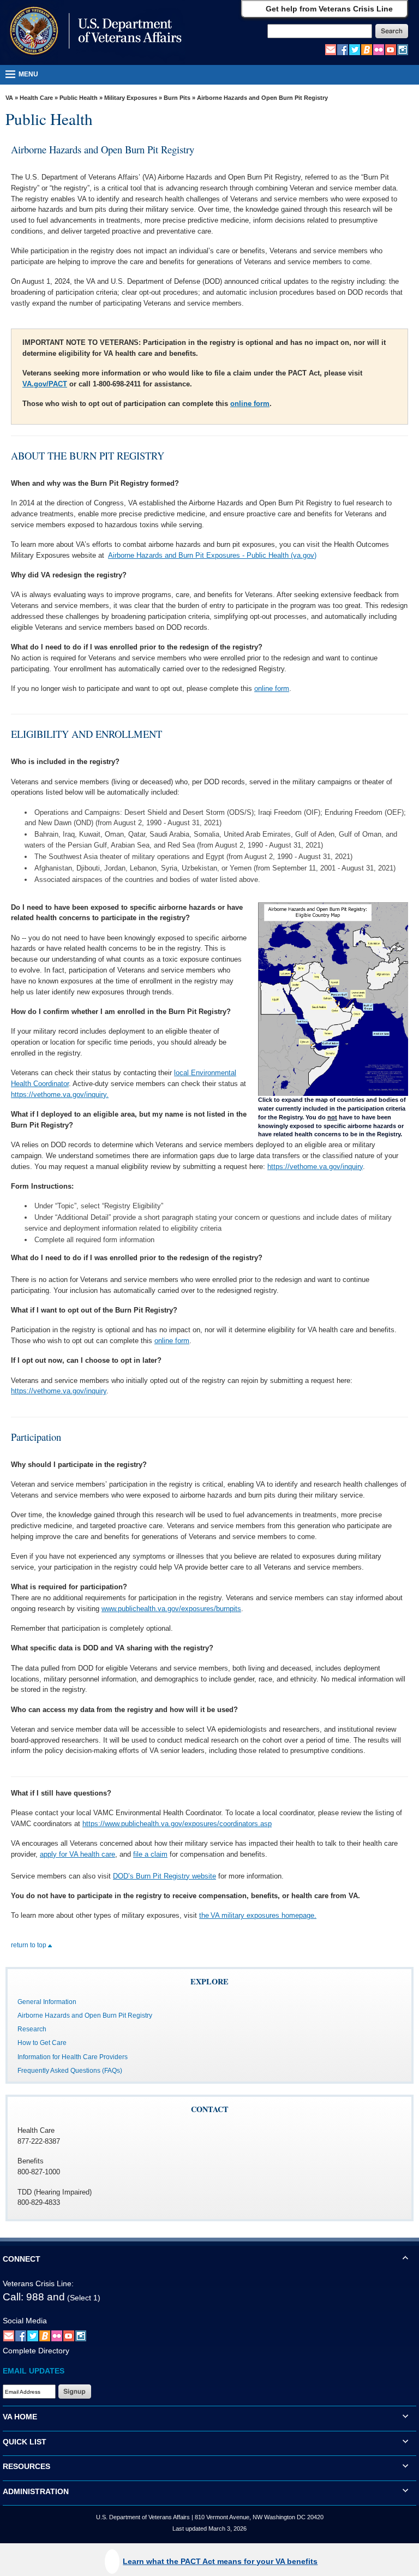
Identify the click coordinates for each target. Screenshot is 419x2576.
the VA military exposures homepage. (258, 1915)
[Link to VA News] (367, 49)
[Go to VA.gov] (93, 32)
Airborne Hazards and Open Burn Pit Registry (85, 2016)
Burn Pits (177, 98)
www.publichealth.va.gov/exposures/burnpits (171, 1609)
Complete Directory (36, 2351)
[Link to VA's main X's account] (33, 2336)
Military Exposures (131, 98)
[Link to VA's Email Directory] (331, 49)
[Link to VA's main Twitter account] (355, 49)
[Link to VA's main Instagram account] (403, 49)
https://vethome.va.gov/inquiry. (60, 1095)
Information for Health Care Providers (73, 2057)
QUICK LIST (25, 2442)
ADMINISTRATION (36, 2491)
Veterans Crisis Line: (38, 2283)
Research (32, 2029)
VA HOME (20, 2417)
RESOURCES (26, 2466)
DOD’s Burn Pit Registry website (164, 1876)
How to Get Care (42, 2043)
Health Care (36, 98)
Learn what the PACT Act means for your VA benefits (220, 2561)
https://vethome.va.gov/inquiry (315, 1167)
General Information (47, 2002)
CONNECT (22, 2259)
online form (250, 404)
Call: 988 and (34, 2297)
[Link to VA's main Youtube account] (391, 49)
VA (9, 98)
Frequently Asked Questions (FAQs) (70, 2071)
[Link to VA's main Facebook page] (343, 49)
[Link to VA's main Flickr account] (379, 49)
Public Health (79, 98)
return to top (29, 1945)
